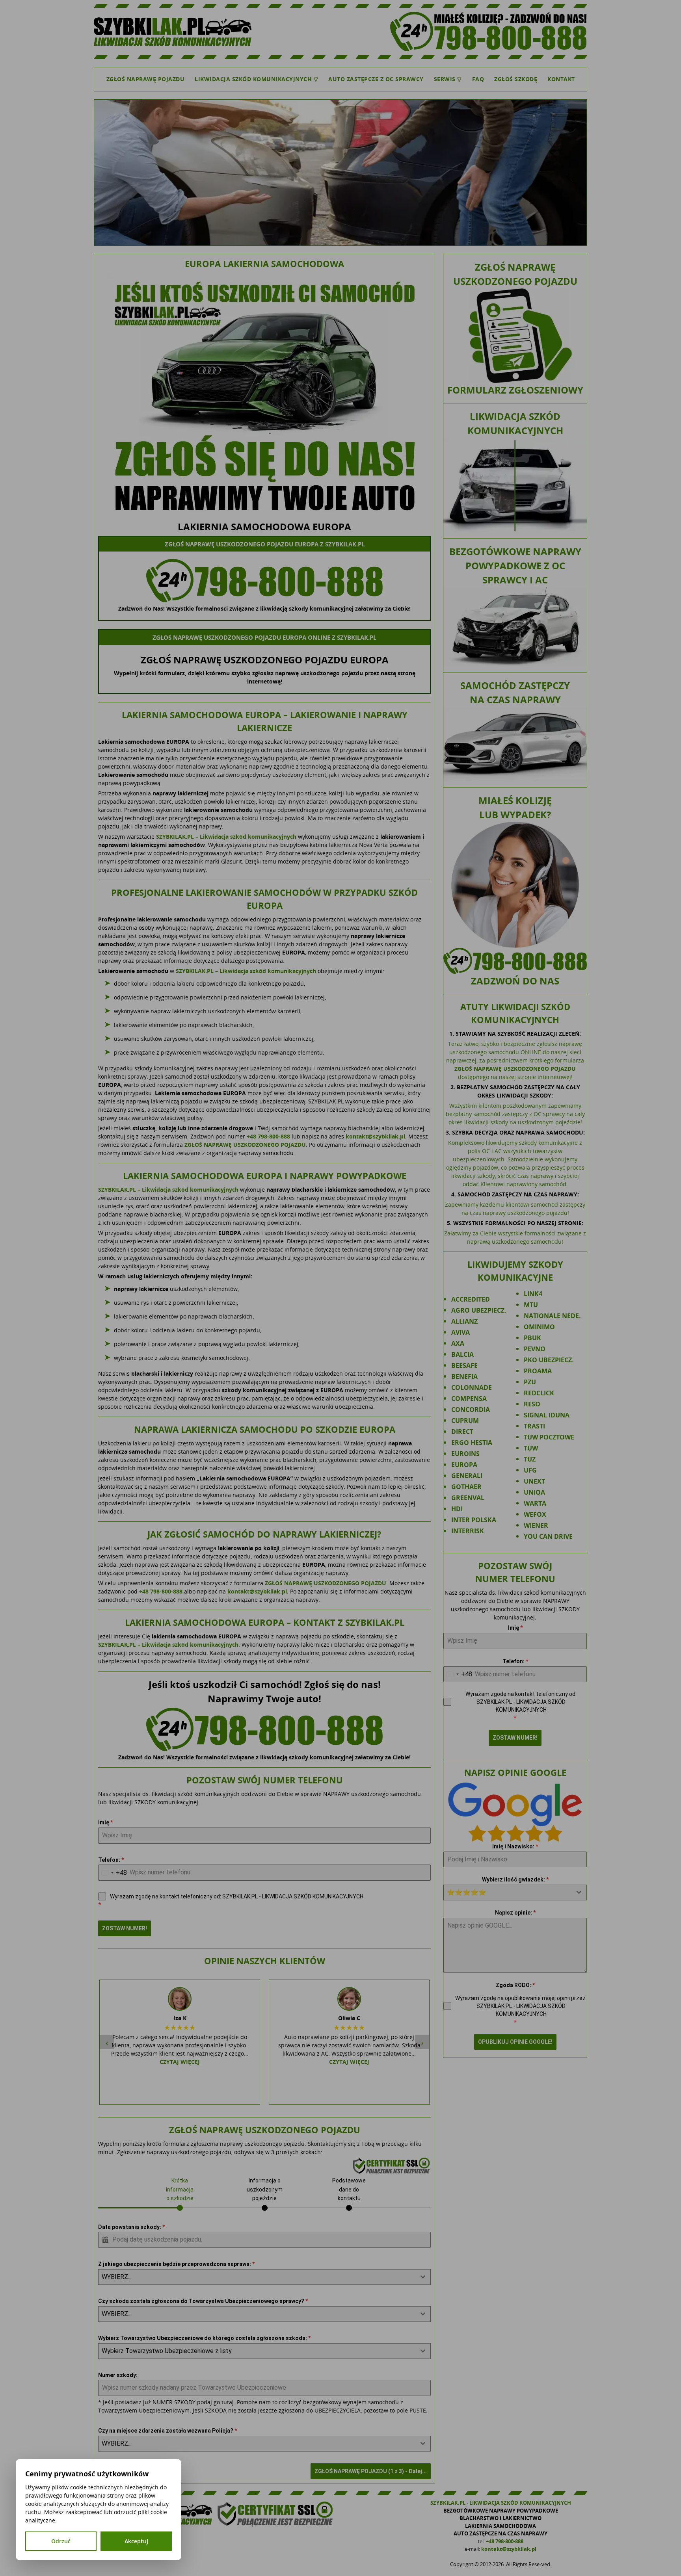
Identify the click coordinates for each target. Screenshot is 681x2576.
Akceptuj (136, 2541)
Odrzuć (61, 2541)
